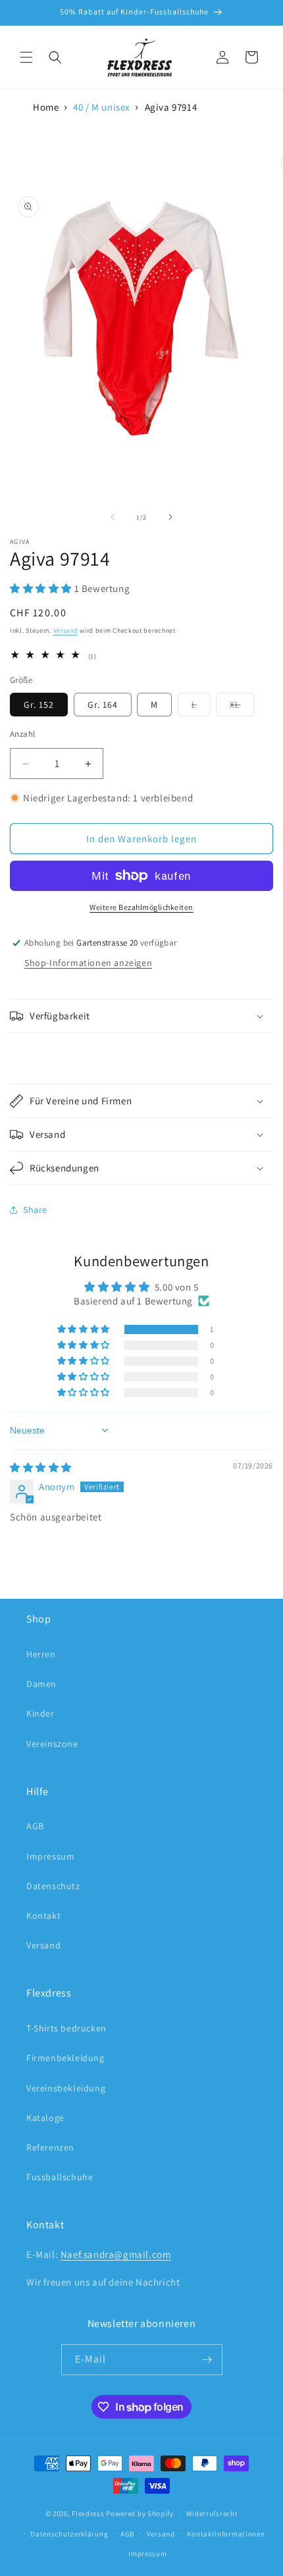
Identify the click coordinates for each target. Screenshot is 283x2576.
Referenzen (50, 2147)
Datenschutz (53, 1886)
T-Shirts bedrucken (66, 2028)
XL (242, 707)
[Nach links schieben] (113, 517)
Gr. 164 (103, 705)
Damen (41, 1684)
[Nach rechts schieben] (170, 517)
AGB (35, 1826)
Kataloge (45, 2118)
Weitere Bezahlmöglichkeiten (141, 907)
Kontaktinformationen (226, 2534)
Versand (66, 631)
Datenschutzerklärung (69, 2534)
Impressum (50, 1856)
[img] (41, 1467)
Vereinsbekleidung (66, 2088)
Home (46, 107)
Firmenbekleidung (65, 2058)
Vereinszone (52, 1744)
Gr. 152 (39, 705)
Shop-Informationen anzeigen (88, 963)
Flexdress (88, 2513)
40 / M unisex (102, 107)
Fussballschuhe (60, 2177)
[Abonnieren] (207, 2360)
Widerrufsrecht (212, 2513)
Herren (41, 1654)
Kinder (40, 1713)
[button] (26, 57)
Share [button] (35, 1210)
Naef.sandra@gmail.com (116, 2254)
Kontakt (43, 1916)
